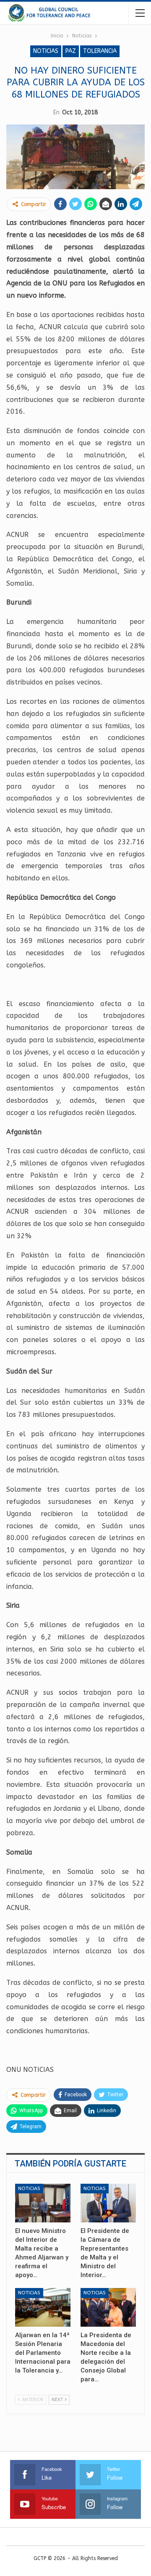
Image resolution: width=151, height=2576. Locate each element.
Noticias (46, 51)
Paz (71, 51)
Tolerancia (100, 51)
